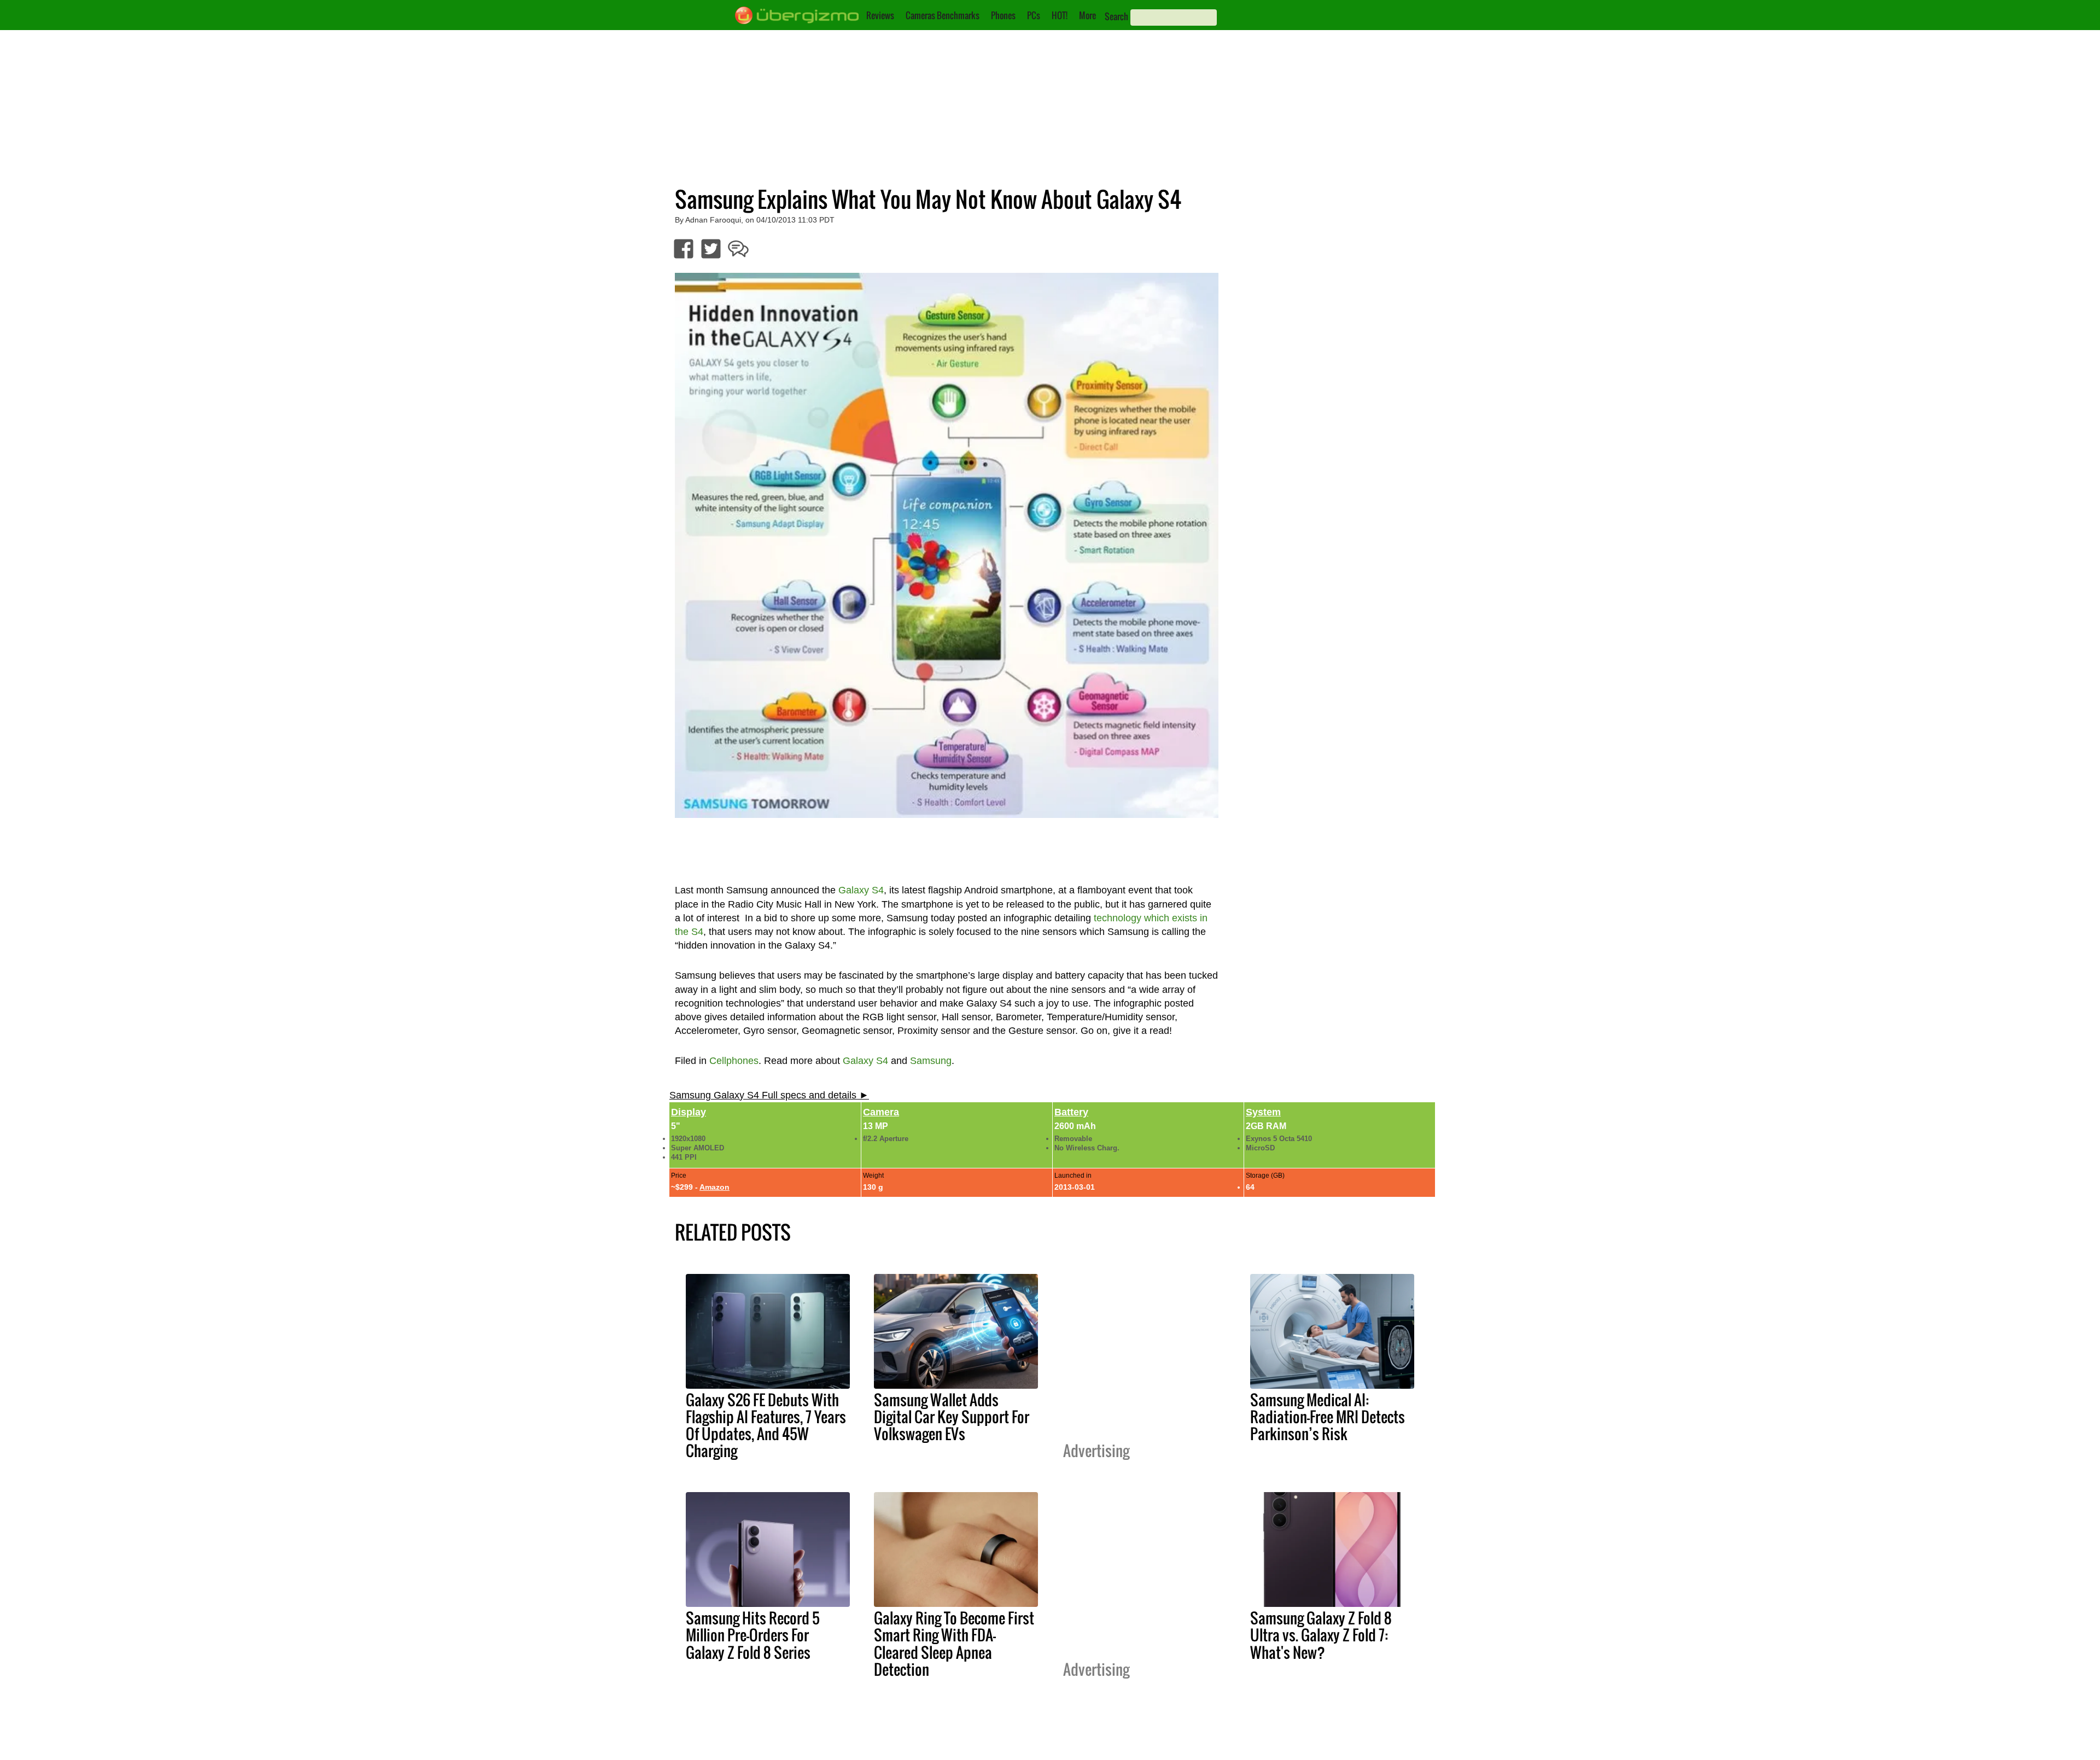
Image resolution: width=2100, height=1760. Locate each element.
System (1263, 1112)
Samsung (931, 1061)
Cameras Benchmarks (943, 15)
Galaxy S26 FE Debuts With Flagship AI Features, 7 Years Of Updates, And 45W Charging (766, 1425)
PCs (1034, 15)
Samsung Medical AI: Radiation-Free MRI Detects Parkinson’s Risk (1328, 1417)
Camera (881, 1112)
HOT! (1060, 15)
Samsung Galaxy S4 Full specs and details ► (769, 1095)
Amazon (714, 1187)
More (1087, 15)
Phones (1003, 15)
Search (1116, 16)
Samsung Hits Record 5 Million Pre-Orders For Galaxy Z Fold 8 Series (753, 1635)
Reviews (880, 15)
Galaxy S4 (861, 890)
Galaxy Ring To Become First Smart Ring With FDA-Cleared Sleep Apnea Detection (954, 1643)
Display (689, 1112)
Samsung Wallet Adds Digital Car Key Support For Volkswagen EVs (952, 1417)
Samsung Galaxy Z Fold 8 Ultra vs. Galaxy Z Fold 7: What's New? (1321, 1635)
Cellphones (734, 1061)
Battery (1071, 1112)
